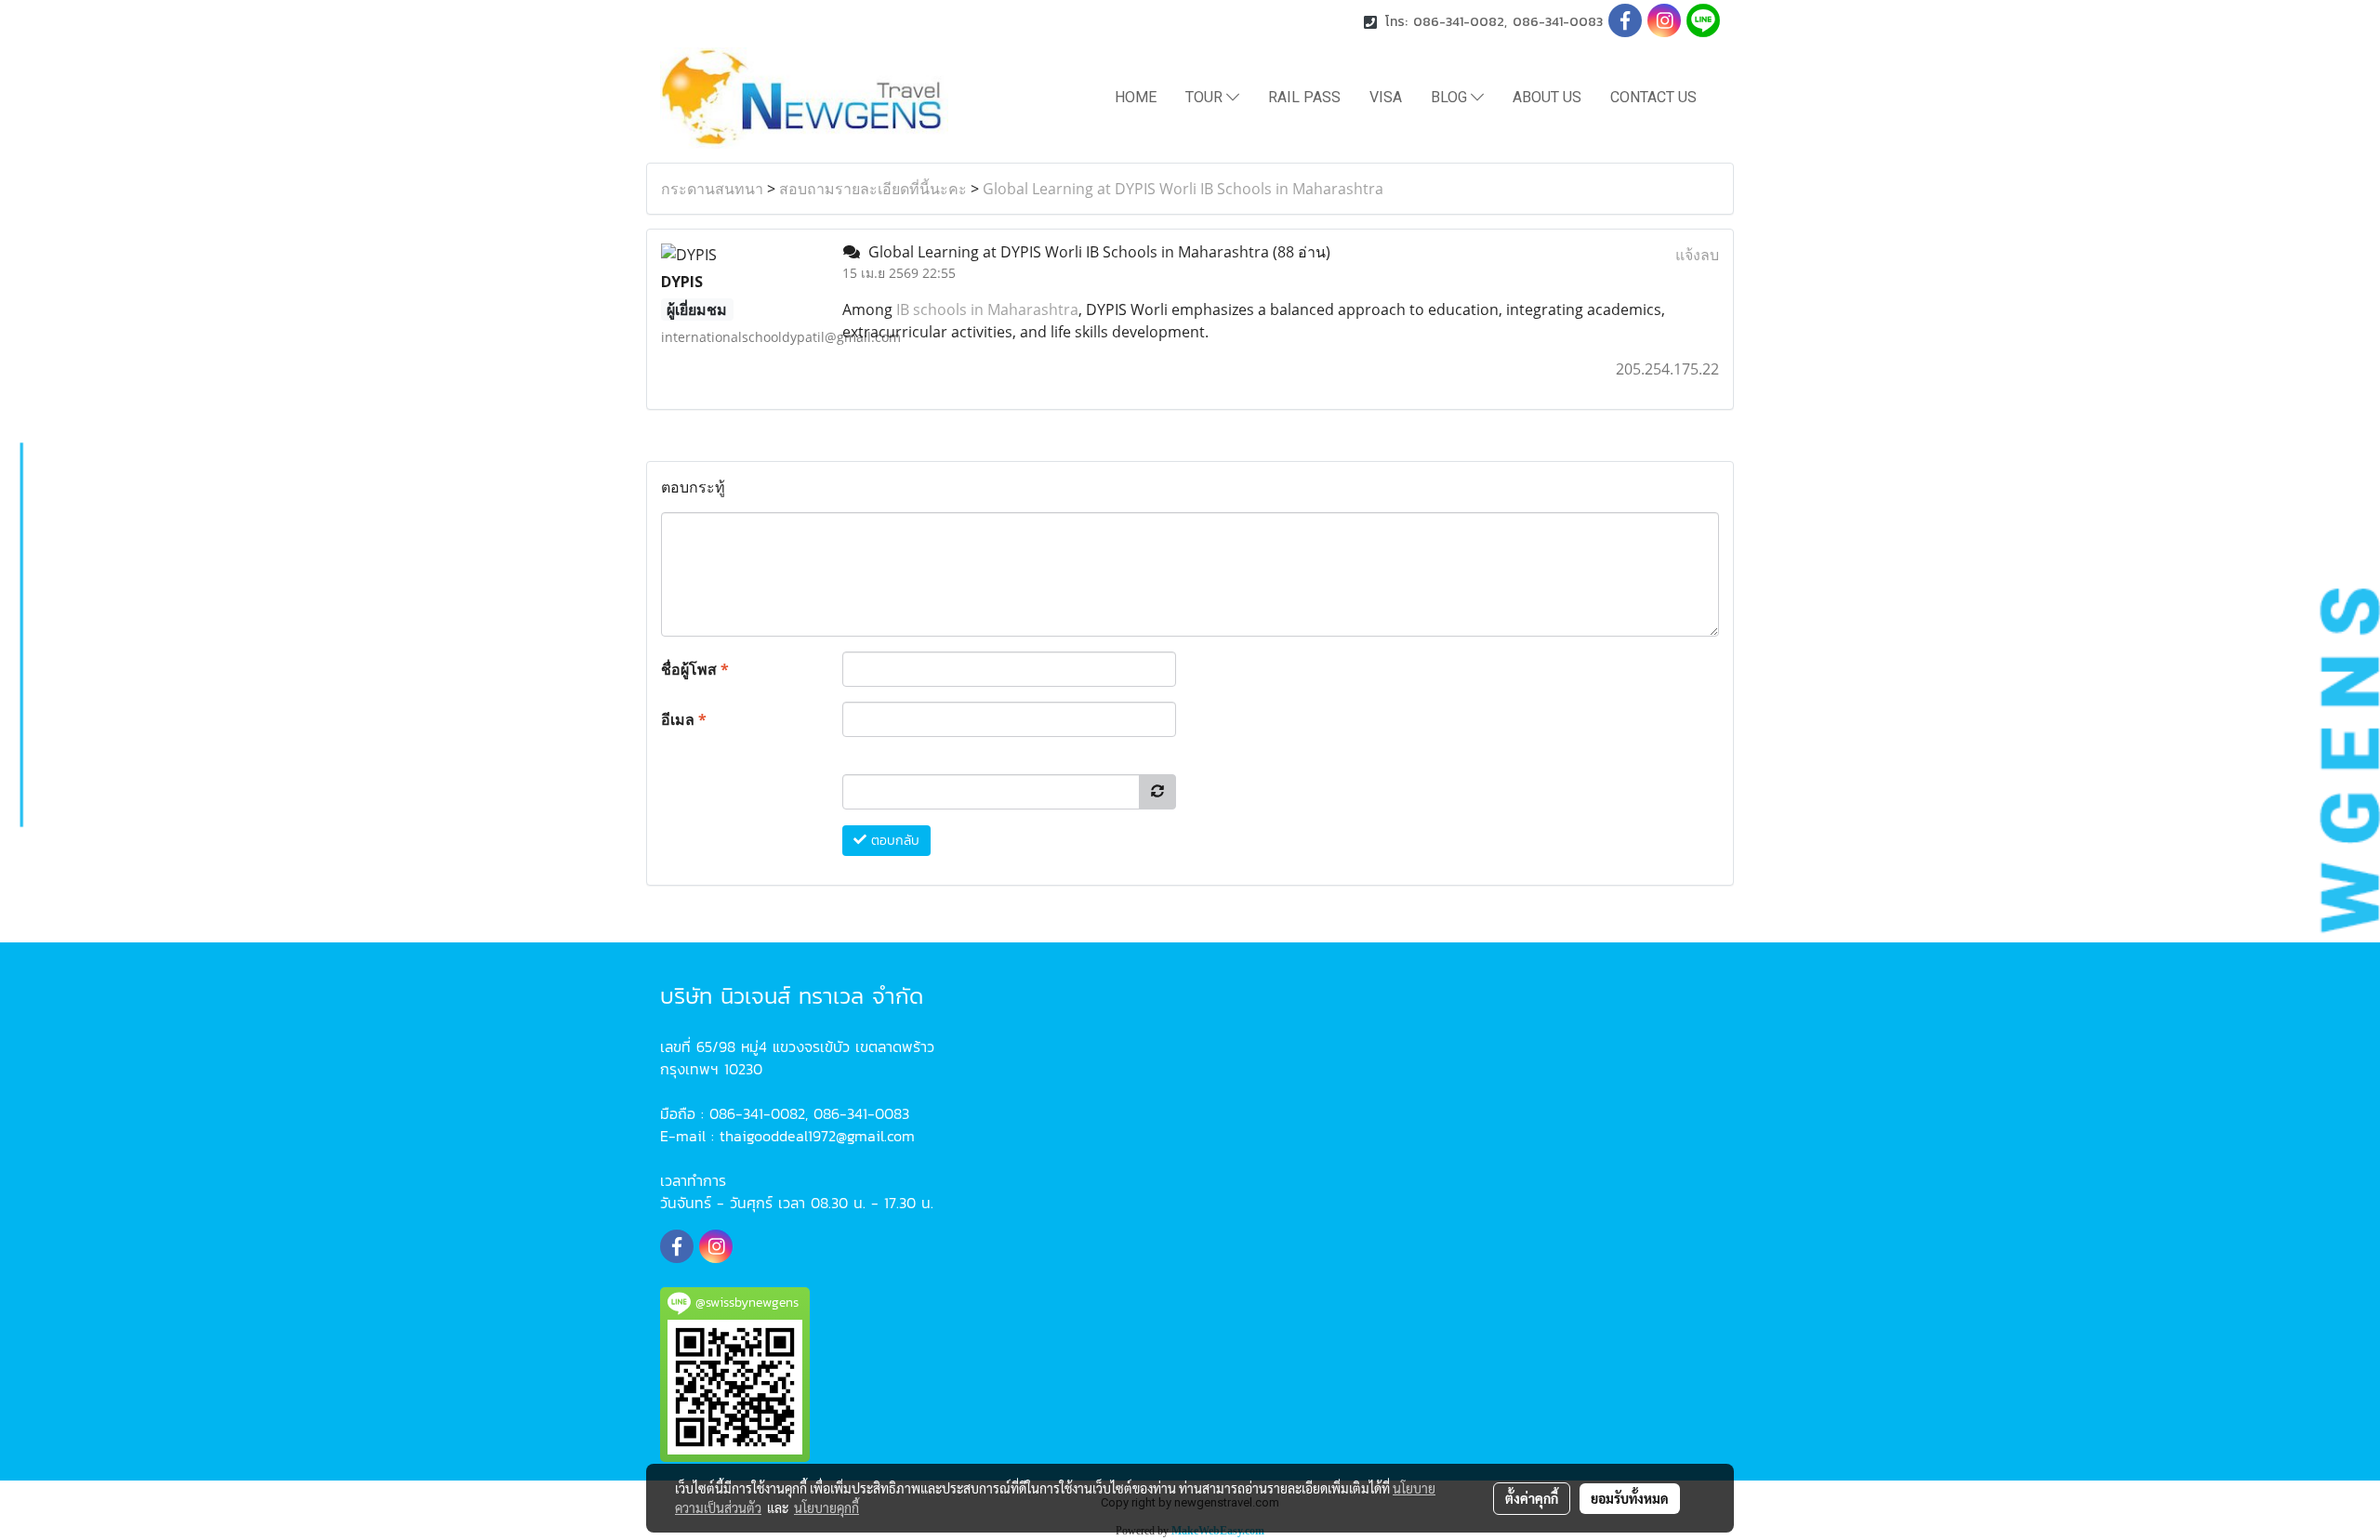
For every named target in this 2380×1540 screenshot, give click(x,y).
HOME (1136, 97)
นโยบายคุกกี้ (826, 1507)
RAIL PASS (1304, 97)
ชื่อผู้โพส (695, 669)
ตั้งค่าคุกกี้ (1532, 1498)
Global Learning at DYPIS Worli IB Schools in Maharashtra (1183, 189)
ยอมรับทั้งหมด (1630, 1498)
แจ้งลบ (1697, 255)
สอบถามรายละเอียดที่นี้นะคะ (873, 189)
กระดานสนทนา (712, 189)
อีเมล (684, 719)
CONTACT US (1653, 97)
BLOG (1451, 97)
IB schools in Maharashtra (987, 309)
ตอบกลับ (893, 841)
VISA (1386, 97)
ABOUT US (1547, 97)
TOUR (1206, 97)
